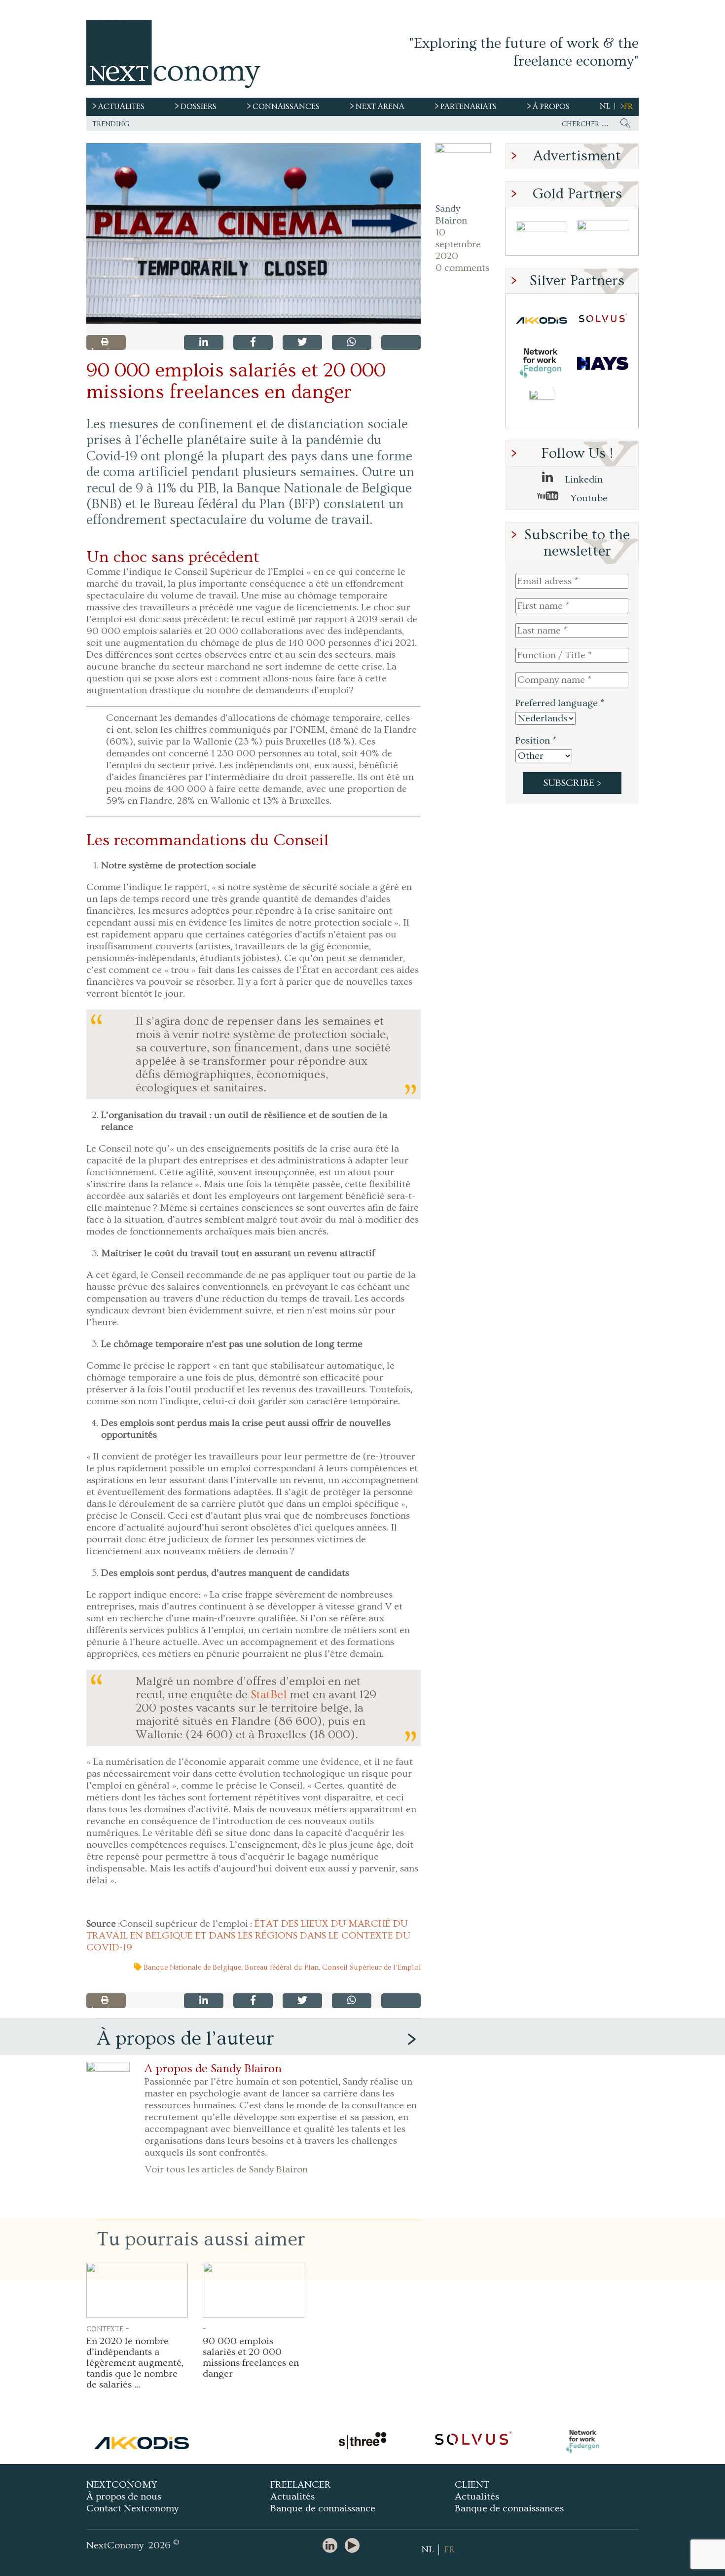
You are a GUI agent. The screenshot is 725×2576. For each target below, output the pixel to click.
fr (628, 107)
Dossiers (199, 107)
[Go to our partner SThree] (603, 234)
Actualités (292, 2497)
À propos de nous (124, 2497)
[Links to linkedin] (332, 2546)
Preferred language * (560, 703)
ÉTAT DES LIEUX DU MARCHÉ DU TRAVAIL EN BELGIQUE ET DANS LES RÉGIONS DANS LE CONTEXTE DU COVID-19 (248, 1936)
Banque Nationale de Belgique (192, 1967)
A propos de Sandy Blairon (213, 2069)
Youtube (588, 498)
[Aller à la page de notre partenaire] (142, 2442)
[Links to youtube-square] (355, 2546)
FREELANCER (301, 2485)
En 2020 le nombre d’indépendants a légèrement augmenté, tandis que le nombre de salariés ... (135, 2363)
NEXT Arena (380, 107)
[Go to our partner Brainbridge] (542, 234)
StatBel (269, 1695)
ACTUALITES (121, 107)
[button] (254, 233)
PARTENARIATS (469, 107)
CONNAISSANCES (286, 107)
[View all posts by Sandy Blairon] (463, 171)
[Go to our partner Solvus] (603, 320)
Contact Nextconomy (132, 2508)
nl (605, 106)
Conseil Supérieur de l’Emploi (371, 1967)
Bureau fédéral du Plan (282, 1967)
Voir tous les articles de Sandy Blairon (226, 2169)
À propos (551, 107)
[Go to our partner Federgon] (542, 363)
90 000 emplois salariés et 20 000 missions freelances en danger (251, 2357)
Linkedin (583, 480)
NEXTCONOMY (122, 2485)
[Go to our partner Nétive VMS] (542, 406)
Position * (536, 741)
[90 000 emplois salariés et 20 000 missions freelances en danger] (254, 2290)
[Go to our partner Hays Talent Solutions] (603, 363)
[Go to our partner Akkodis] (542, 320)
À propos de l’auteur (185, 2038)
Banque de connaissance (323, 2508)
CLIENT (472, 2485)
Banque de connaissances (509, 2508)
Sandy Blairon (451, 215)
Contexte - (108, 2328)
